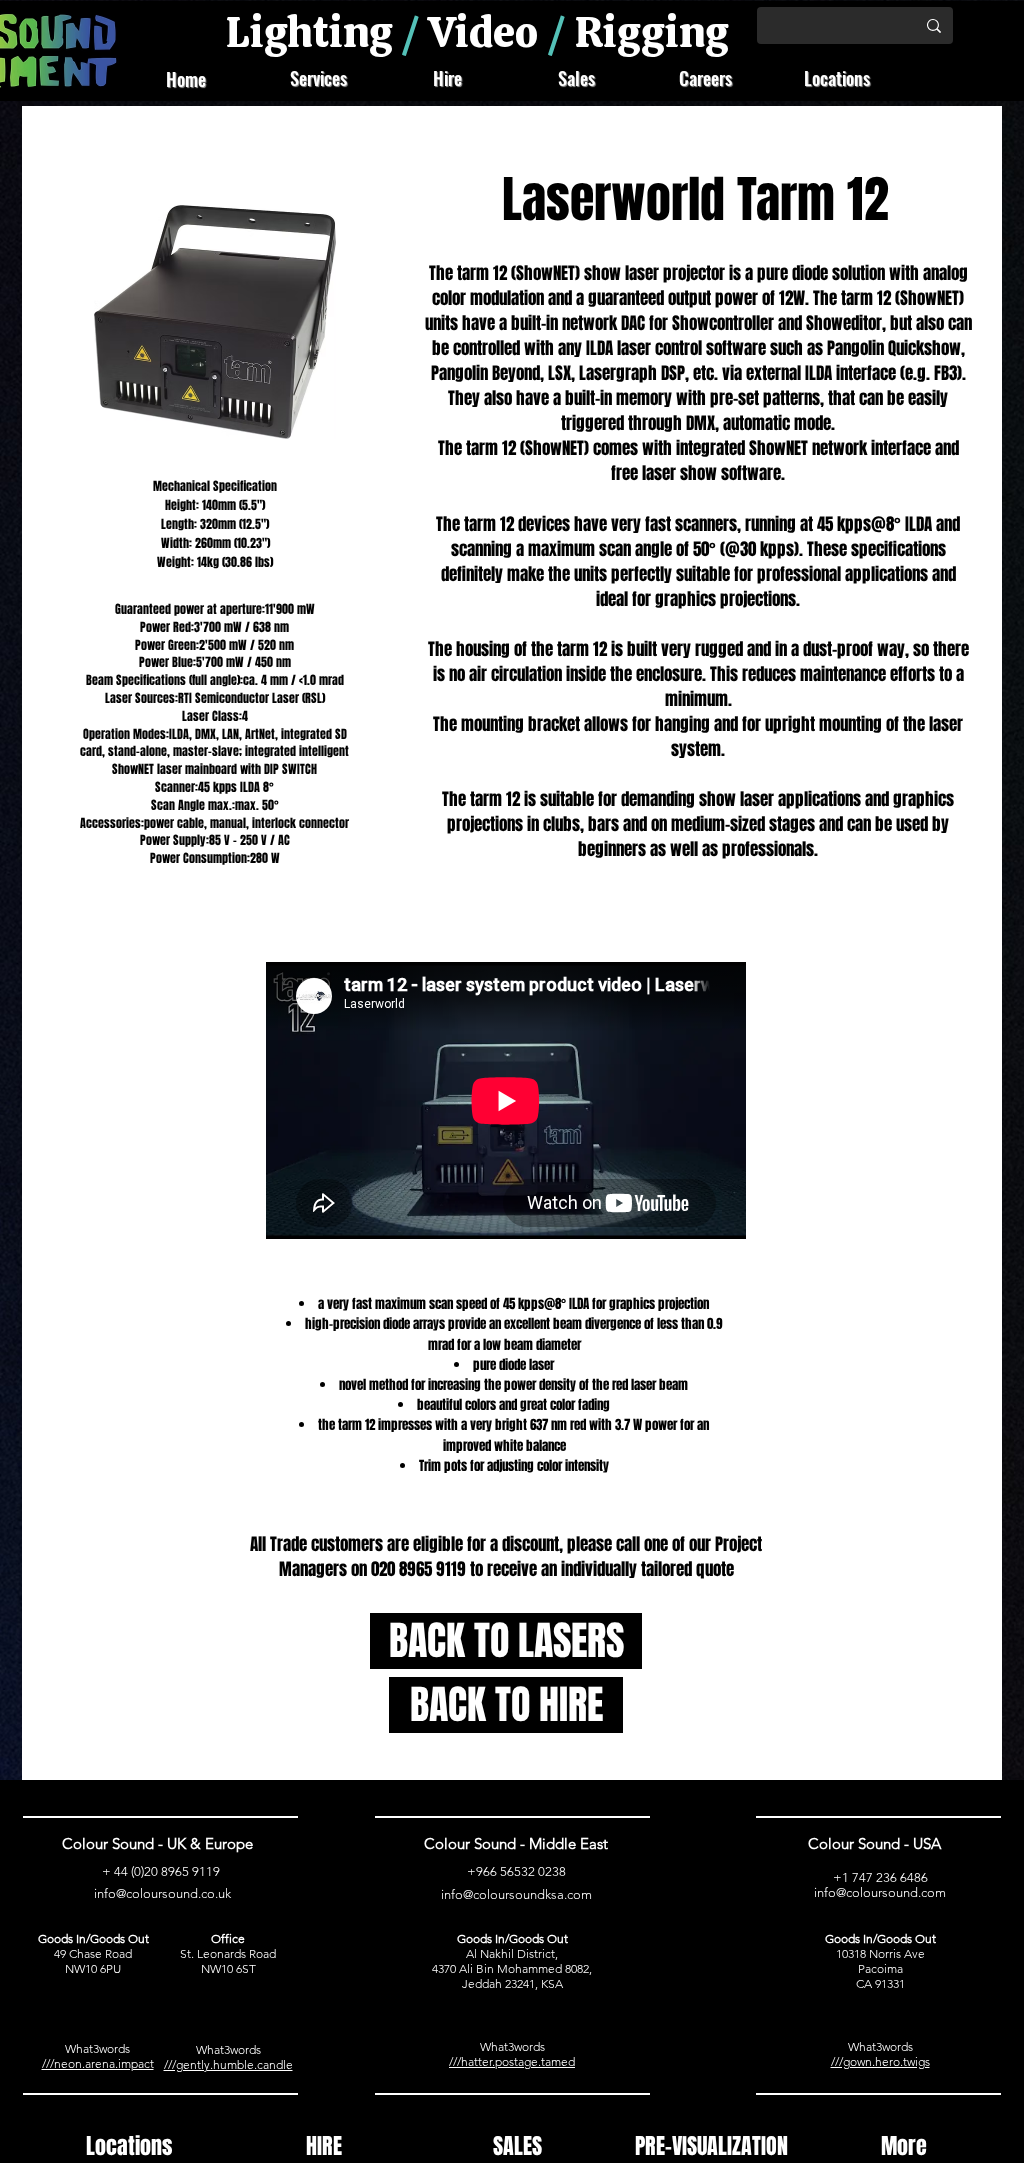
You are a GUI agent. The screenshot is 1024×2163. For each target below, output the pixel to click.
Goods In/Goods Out (93, 1938)
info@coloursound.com (880, 1892)
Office (228, 1938)
